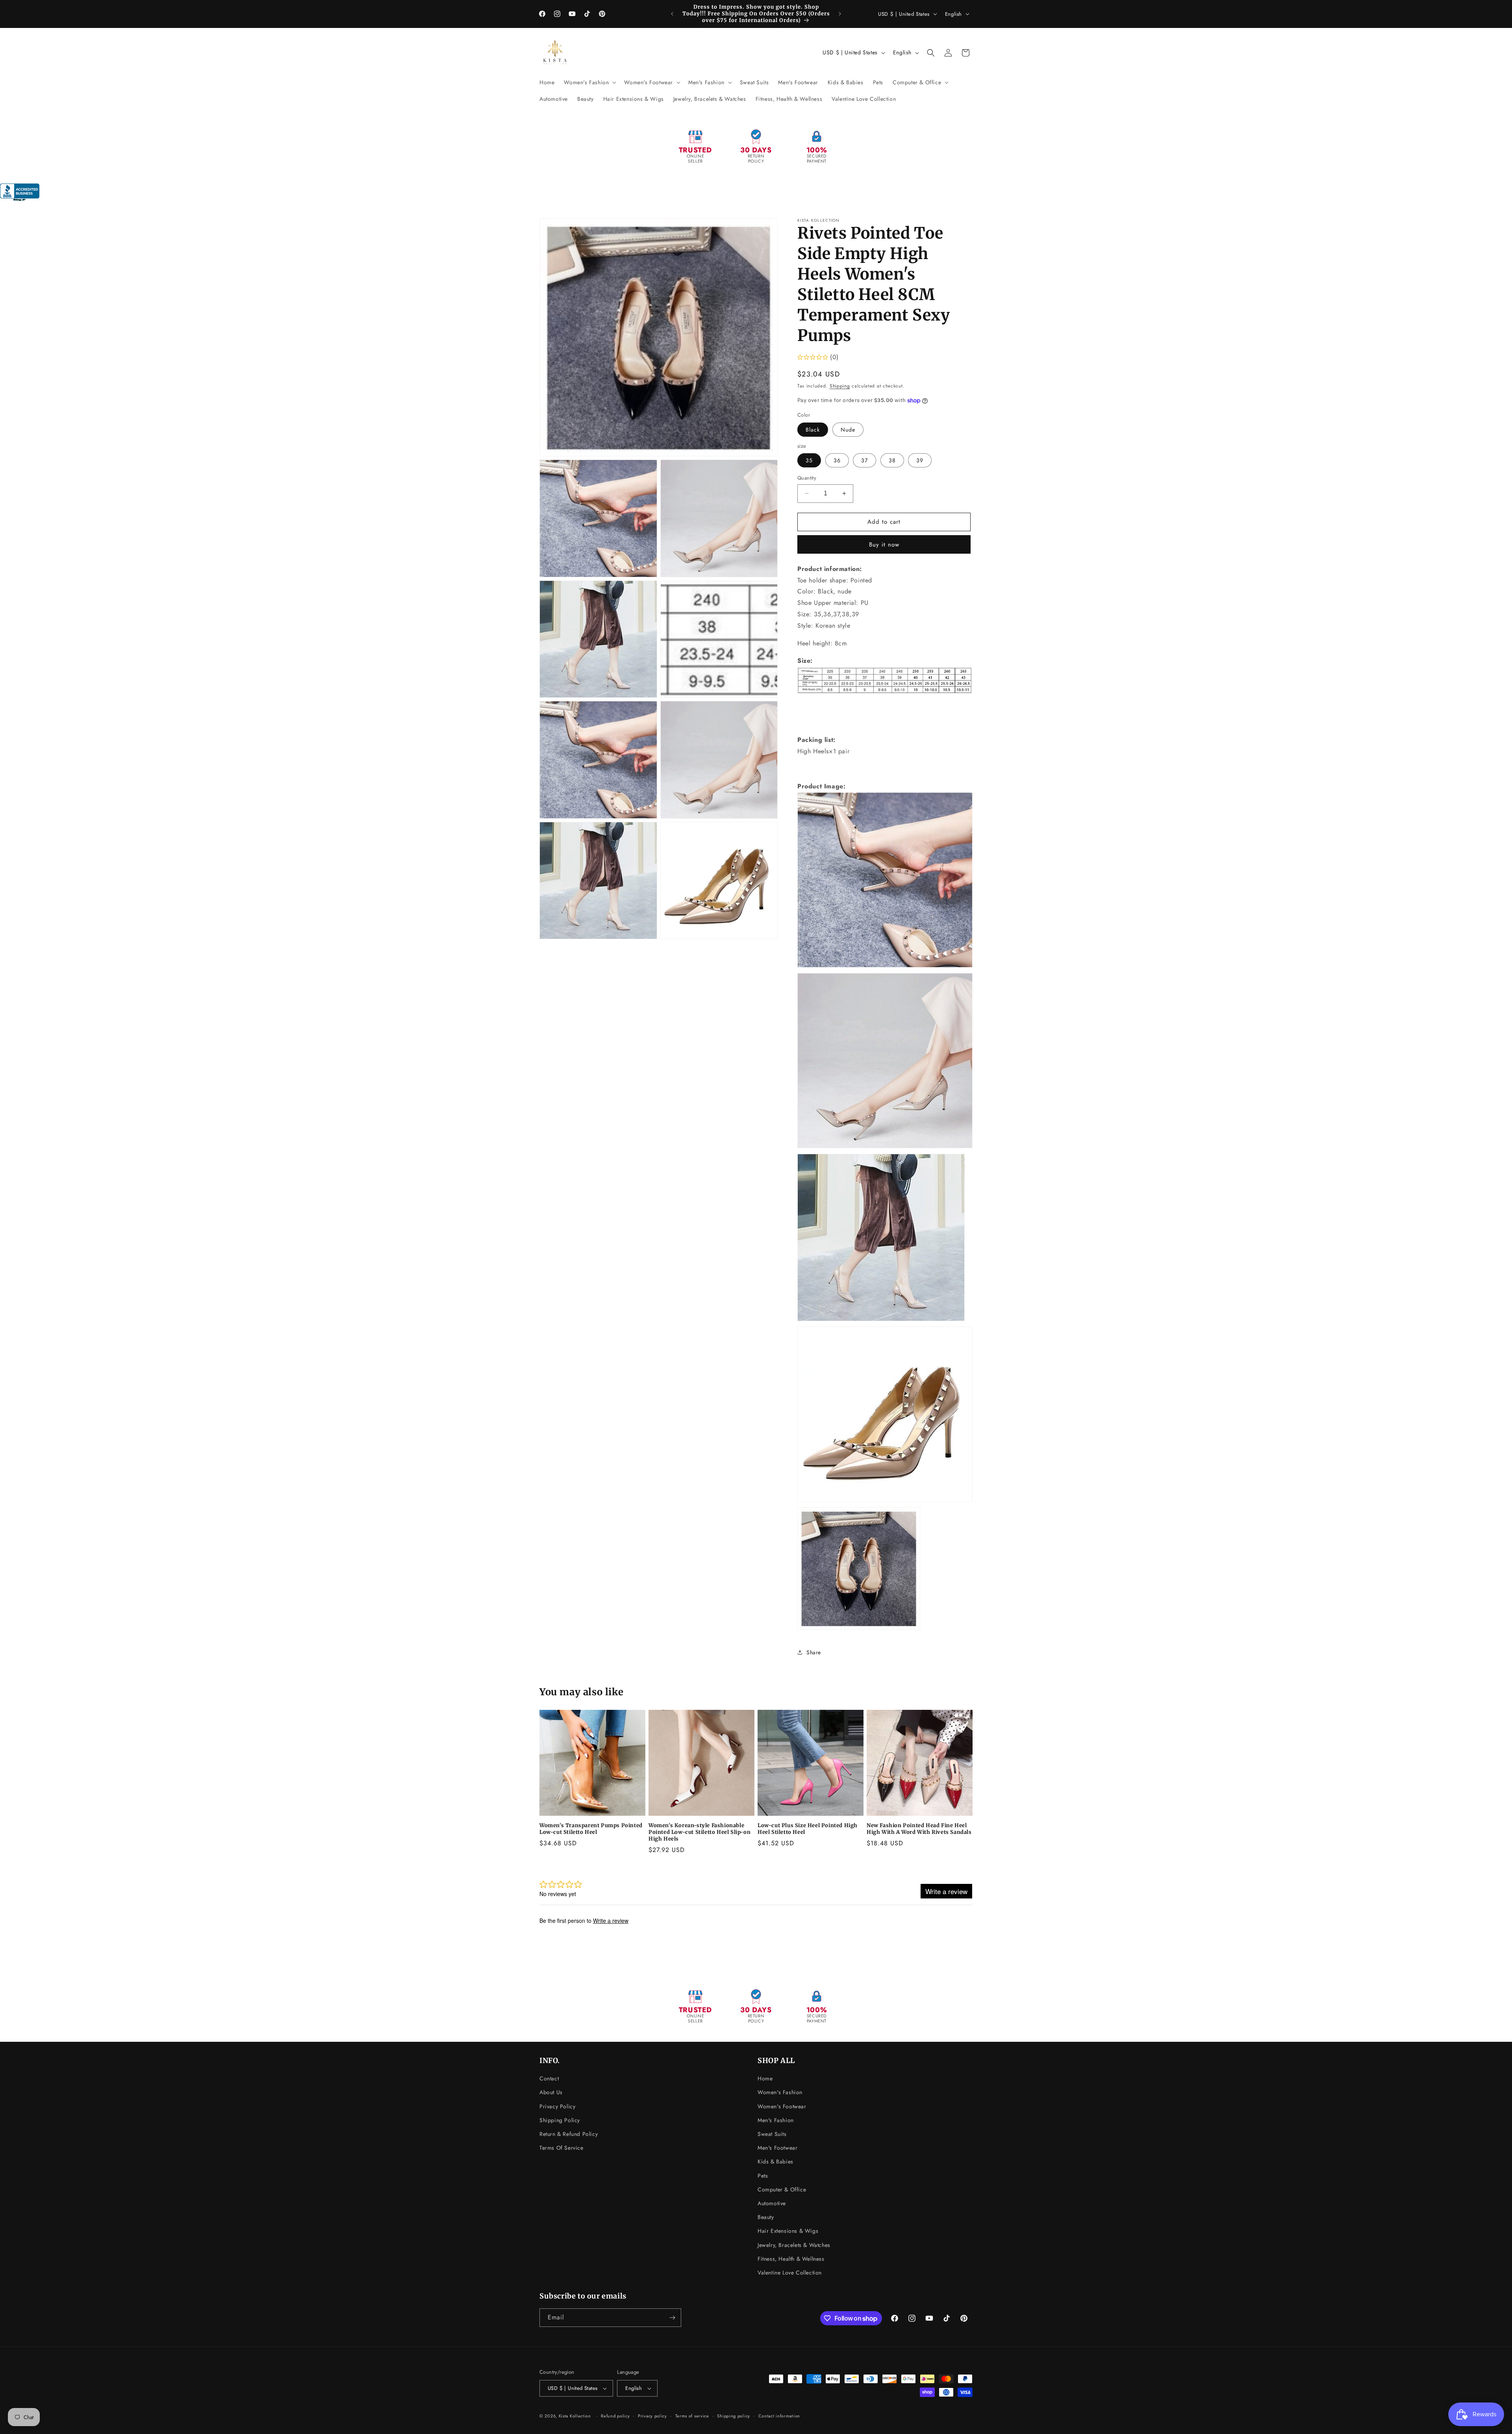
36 (837, 460)
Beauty (766, 2217)
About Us (551, 2092)
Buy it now (884, 545)
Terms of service (692, 2416)
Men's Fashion (776, 2120)
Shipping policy (734, 2416)
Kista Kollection (575, 2416)
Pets (763, 2176)
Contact (549, 2078)
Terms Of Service (561, 2148)
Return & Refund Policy (569, 2134)
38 (892, 460)
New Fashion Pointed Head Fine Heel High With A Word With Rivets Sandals (919, 1829)
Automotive (772, 2203)
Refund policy (615, 2416)
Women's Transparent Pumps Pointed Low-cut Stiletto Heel (591, 1829)
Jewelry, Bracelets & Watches (794, 2245)
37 (864, 460)
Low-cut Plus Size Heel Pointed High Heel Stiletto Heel (808, 1829)
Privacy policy (652, 2416)
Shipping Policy (560, 2120)
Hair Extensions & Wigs (788, 2231)
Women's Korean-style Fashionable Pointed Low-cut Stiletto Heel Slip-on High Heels (699, 1832)
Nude (848, 430)
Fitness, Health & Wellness (791, 2259)
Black (813, 430)
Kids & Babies (775, 2161)
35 (809, 460)
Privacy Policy (557, 2106)
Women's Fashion (780, 2092)
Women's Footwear (782, 2106)
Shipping (840, 386)
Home (765, 2078)
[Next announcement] (840, 14)
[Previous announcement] (672, 14)
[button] (589, 82)
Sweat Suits (772, 2134)
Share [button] (814, 1652)
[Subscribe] (672, 2318)
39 (920, 460)
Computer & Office (782, 2189)
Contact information (779, 2416)
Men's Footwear (777, 2148)
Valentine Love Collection (790, 2273)
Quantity (807, 478)
